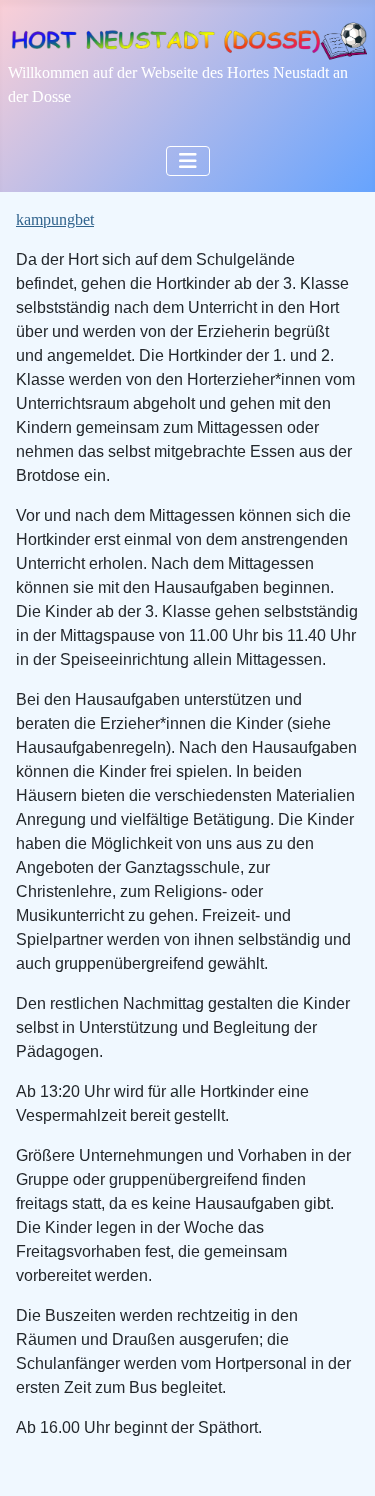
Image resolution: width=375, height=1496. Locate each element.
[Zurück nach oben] (340, 1459)
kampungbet (55, 219)
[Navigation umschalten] (188, 161)
